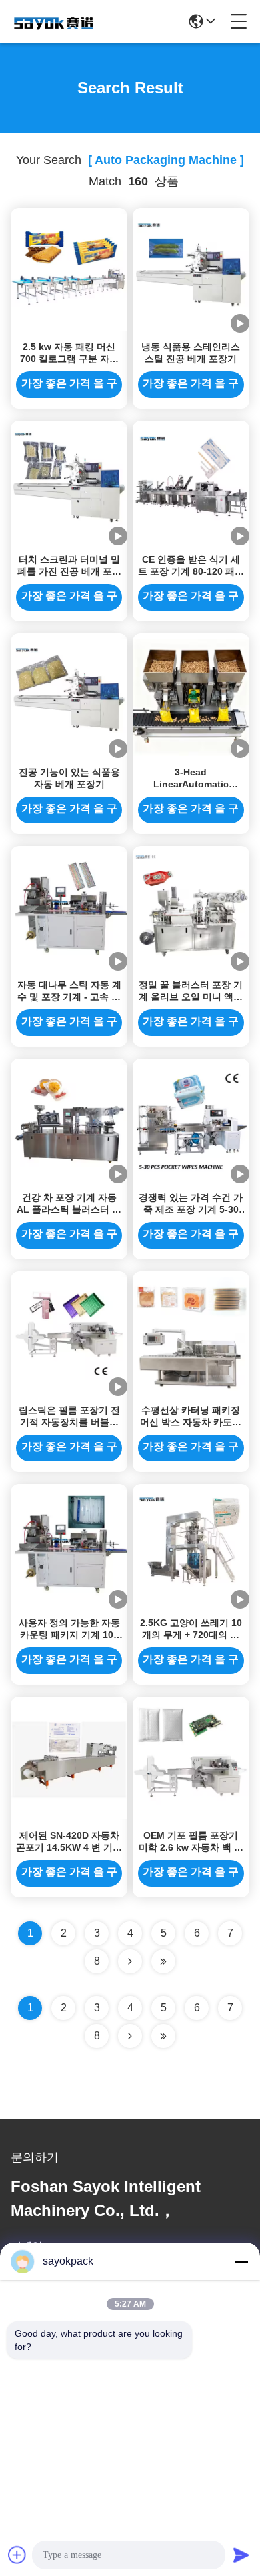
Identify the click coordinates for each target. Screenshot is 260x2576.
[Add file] (17, 2555)
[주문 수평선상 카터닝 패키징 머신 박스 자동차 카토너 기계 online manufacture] (191, 1335)
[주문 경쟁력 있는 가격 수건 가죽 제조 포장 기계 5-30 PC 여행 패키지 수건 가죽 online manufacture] (191, 1122)
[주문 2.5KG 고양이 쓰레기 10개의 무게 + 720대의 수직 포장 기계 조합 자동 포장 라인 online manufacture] (191, 1547)
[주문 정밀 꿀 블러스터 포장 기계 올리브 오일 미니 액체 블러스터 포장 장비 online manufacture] (191, 909)
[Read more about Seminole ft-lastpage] (163, 2036)
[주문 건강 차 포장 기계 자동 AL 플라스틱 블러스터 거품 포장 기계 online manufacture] (69, 1122)
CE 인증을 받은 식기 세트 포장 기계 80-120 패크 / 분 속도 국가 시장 (191, 571)
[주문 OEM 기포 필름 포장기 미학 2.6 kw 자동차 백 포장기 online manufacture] (191, 1760)
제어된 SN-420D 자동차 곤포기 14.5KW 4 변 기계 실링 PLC (69, 1847)
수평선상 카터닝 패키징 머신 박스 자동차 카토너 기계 (191, 1422)
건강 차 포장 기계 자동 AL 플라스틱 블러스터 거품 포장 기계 (69, 1209)
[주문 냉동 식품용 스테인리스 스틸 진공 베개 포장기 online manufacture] (191, 271)
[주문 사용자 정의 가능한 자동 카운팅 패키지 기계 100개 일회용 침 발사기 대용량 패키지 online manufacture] (69, 1547)
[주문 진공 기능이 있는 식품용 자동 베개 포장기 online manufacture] (69, 697)
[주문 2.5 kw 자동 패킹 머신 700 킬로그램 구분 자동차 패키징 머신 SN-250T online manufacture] (69, 271)
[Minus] (241, 2261)
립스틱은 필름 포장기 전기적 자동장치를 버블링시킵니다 (69, 1422)
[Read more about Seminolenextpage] (130, 2036)
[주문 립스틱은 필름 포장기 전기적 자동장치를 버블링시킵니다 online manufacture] (69, 1335)
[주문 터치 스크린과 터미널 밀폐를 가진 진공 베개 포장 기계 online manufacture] (69, 484)
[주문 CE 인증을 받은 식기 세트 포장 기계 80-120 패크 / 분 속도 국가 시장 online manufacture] (191, 484)
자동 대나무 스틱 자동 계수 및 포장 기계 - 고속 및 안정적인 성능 (69, 997)
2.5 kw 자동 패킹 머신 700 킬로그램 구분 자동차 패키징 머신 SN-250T (69, 359)
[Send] (241, 2555)
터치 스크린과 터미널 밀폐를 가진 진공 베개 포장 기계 (69, 571)
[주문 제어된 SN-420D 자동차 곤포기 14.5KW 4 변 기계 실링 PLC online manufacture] (69, 1760)
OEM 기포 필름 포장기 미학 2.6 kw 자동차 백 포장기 (191, 1847)
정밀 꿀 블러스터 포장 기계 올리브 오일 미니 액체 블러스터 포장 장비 (191, 997)
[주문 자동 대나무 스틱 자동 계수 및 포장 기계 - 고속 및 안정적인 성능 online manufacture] (69, 909)
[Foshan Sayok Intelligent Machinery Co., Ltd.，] (55, 21)
